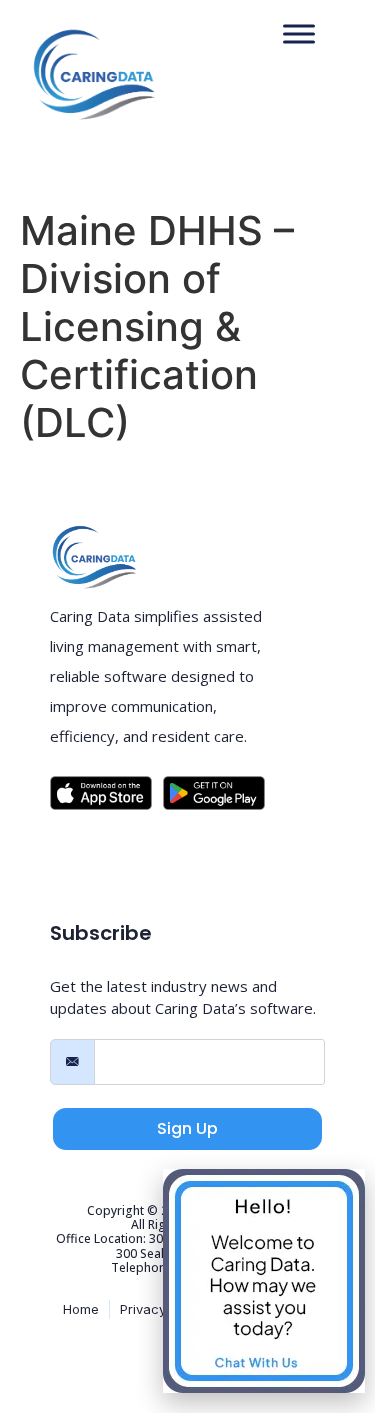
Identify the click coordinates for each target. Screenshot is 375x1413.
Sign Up (187, 1128)
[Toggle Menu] (299, 34)
